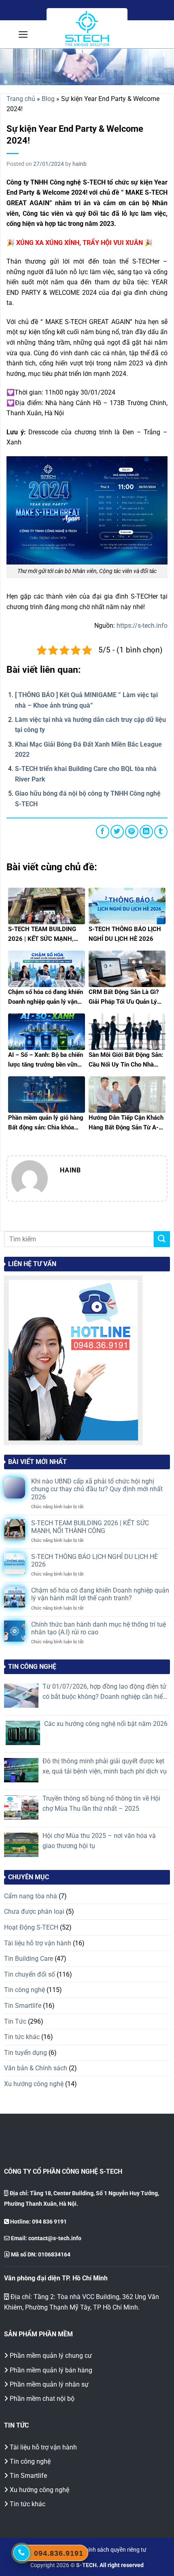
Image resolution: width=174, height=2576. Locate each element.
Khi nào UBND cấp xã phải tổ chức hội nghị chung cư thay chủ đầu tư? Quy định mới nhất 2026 (97, 1489)
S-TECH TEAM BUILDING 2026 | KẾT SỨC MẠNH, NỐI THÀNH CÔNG (90, 1527)
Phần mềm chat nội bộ (42, 2399)
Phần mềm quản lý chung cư (51, 2356)
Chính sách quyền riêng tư (114, 2550)
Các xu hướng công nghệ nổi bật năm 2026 (106, 1724)
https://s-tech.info (142, 626)
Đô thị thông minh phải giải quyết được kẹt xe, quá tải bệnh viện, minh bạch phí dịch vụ (105, 1766)
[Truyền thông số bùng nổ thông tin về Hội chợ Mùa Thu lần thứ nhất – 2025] (21, 1807)
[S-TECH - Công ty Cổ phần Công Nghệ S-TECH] (87, 29)
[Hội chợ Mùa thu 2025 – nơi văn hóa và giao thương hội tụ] (21, 1845)
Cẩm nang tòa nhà (31, 1896)
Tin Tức (15, 2021)
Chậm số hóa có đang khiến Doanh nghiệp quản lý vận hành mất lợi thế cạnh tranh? (100, 1594)
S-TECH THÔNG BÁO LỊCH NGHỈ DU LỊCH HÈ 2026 (94, 1561)
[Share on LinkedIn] (146, 832)
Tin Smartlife (23, 2006)
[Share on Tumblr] (161, 832)
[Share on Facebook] (103, 832)
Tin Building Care (29, 1959)
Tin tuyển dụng (25, 2053)
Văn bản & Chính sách (36, 2068)
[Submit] (162, 1239)
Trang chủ (21, 99)
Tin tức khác (22, 2037)
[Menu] (23, 34)
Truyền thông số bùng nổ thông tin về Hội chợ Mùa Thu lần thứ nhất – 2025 (101, 1804)
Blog (48, 99)
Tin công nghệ (24, 1990)
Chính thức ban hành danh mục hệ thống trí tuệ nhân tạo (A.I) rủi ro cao (99, 1628)
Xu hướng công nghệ (34, 2084)
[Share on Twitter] (117, 832)
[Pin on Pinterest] (132, 832)
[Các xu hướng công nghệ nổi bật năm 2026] (23, 1733)
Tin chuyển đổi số (30, 1974)
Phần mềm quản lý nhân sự (49, 2384)
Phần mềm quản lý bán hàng (51, 2370)
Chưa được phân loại (34, 1912)
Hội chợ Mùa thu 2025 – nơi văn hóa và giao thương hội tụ (99, 1841)
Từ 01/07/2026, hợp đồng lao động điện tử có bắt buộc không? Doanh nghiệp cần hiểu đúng (104, 1692)
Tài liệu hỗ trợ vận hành (38, 1943)
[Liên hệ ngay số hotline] (21, 2553)
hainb (80, 164)
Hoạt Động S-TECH (31, 1927)
